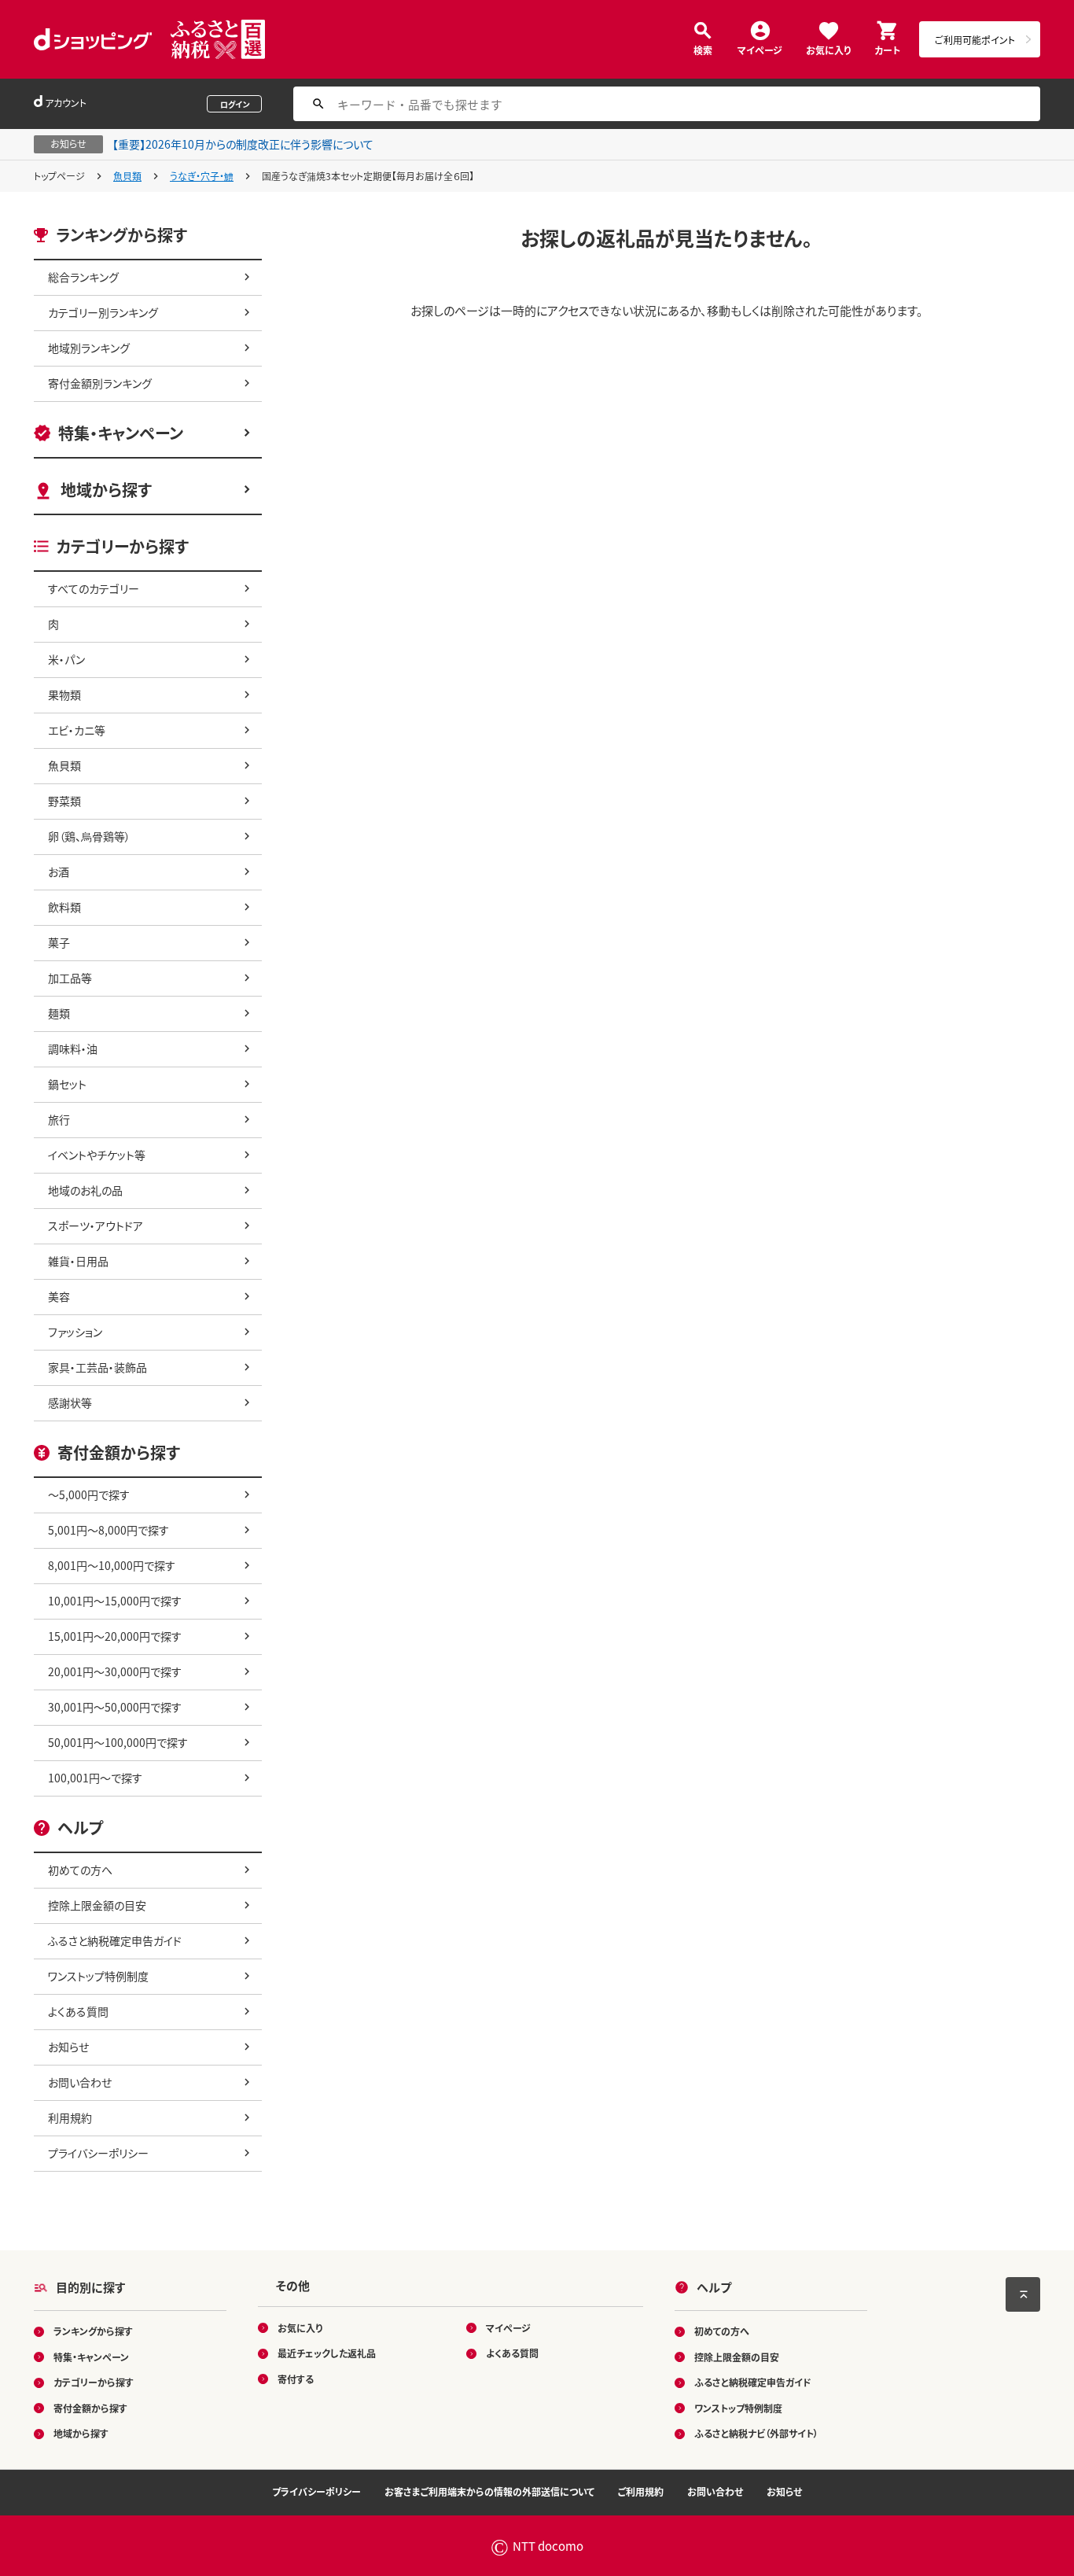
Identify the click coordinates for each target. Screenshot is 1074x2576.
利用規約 (70, 2117)
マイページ (760, 49)
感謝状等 (70, 1402)
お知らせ (68, 2047)
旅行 (59, 1119)
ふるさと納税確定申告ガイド (115, 1940)
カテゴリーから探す (94, 2382)
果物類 (64, 695)
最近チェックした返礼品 (327, 2353)
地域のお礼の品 (85, 1190)
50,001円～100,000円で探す (118, 1742)
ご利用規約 (641, 2491)
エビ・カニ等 (77, 730)
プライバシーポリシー (98, 2153)
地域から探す (106, 490)
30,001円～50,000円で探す (115, 1707)
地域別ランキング (89, 348)
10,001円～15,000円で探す (115, 1601)
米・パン (66, 659)
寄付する (296, 2379)
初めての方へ (80, 1870)
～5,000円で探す (89, 1494)
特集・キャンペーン (121, 433)
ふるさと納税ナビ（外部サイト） (756, 2433)
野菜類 (64, 801)
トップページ (59, 176)
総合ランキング (83, 277)
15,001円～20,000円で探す (115, 1636)
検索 (703, 49)
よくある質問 (78, 2011)
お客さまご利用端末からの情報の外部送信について (489, 2491)
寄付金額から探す (90, 2408)
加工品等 (70, 978)
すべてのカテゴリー (94, 588)
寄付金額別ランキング (100, 383)
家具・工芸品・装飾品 (97, 1367)
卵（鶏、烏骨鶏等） (89, 836)
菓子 (59, 942)
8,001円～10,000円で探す (112, 1565)
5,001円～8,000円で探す (109, 1530)
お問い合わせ (80, 2082)
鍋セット (67, 1084)
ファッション (75, 1332)
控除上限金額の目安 (97, 1905)
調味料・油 (73, 1048)
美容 (59, 1296)
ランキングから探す (93, 2331)
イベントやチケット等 (97, 1155)
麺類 (59, 1013)
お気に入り (828, 49)
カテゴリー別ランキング (103, 312)
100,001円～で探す (95, 1778)
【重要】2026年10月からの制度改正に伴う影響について (243, 144)
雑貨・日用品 (78, 1261)
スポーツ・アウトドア (96, 1225)
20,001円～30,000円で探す (115, 1671)
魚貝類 (127, 176)
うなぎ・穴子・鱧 (202, 176)
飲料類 (64, 907)
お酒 (59, 872)
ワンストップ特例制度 (98, 1976)
